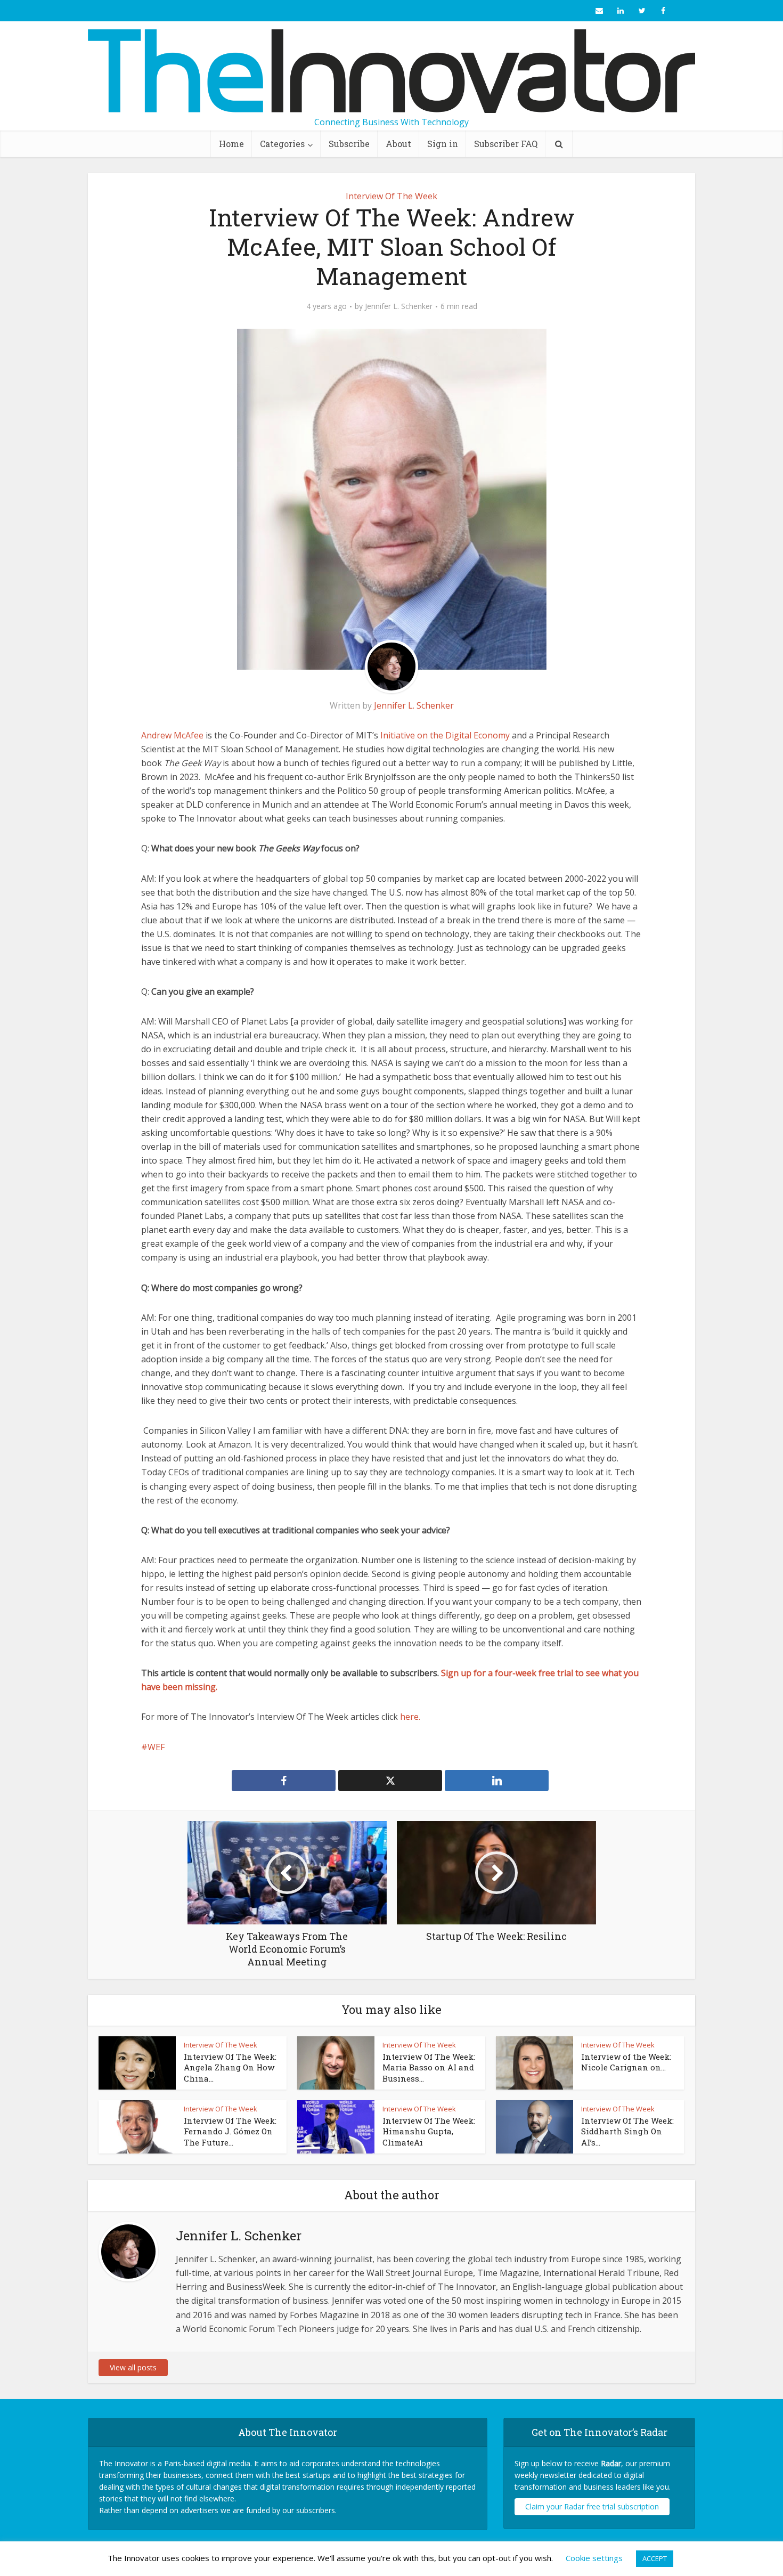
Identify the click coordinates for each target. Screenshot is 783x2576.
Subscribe (349, 144)
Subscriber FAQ (506, 144)
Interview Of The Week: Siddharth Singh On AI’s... (627, 2131)
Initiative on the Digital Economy (445, 735)
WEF (156, 1747)
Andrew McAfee (172, 735)
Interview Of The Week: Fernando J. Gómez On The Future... (230, 2131)
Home (231, 144)
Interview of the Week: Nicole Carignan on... (626, 2062)
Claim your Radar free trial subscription (592, 2506)
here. (410, 1717)
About (398, 144)
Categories (282, 144)
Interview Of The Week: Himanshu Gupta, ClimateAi (429, 2131)
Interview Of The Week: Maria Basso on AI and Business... (429, 2067)
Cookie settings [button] (594, 2558)
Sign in (443, 144)
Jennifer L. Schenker (399, 306)
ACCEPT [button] (655, 2558)
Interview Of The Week (391, 196)
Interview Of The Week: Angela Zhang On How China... (230, 2067)
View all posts (133, 2367)
